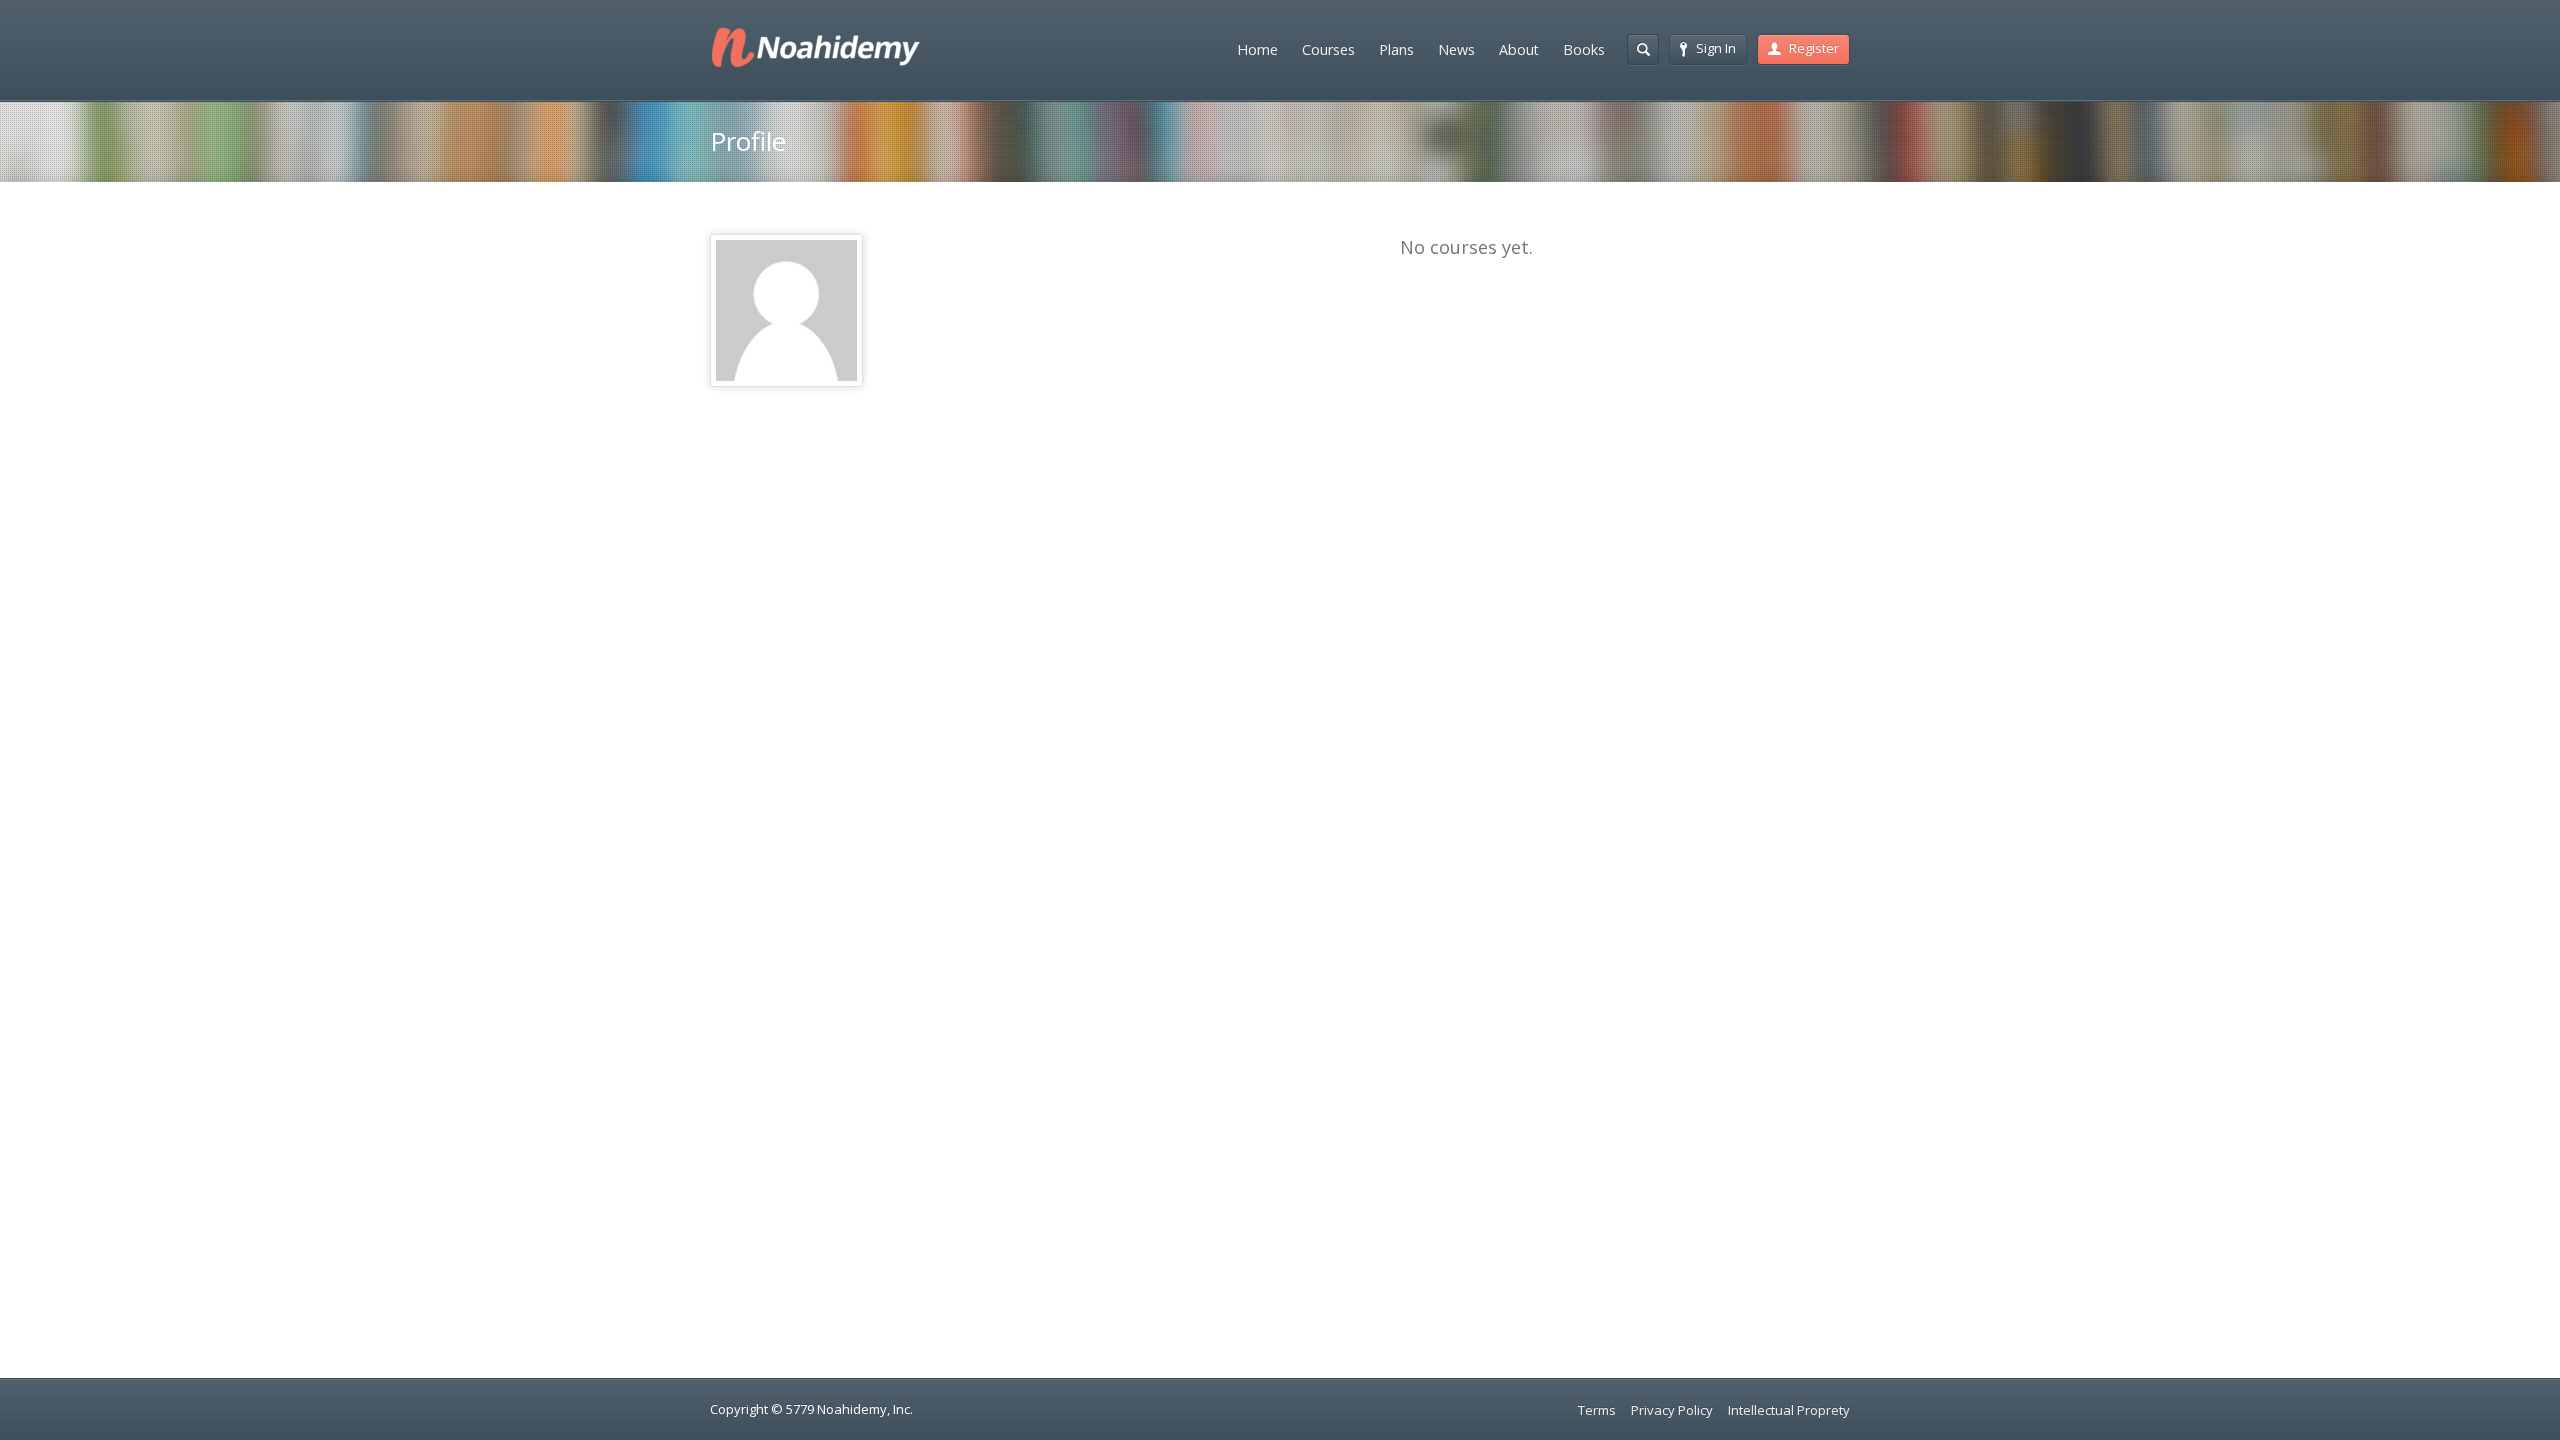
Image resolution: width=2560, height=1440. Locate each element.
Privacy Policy (1672, 1410)
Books (1584, 49)
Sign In (1716, 48)
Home (1257, 49)
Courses (1328, 49)
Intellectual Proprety (1789, 1410)
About (1519, 49)
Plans (1396, 49)
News (1456, 49)
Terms (1597, 1410)
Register (1814, 48)
